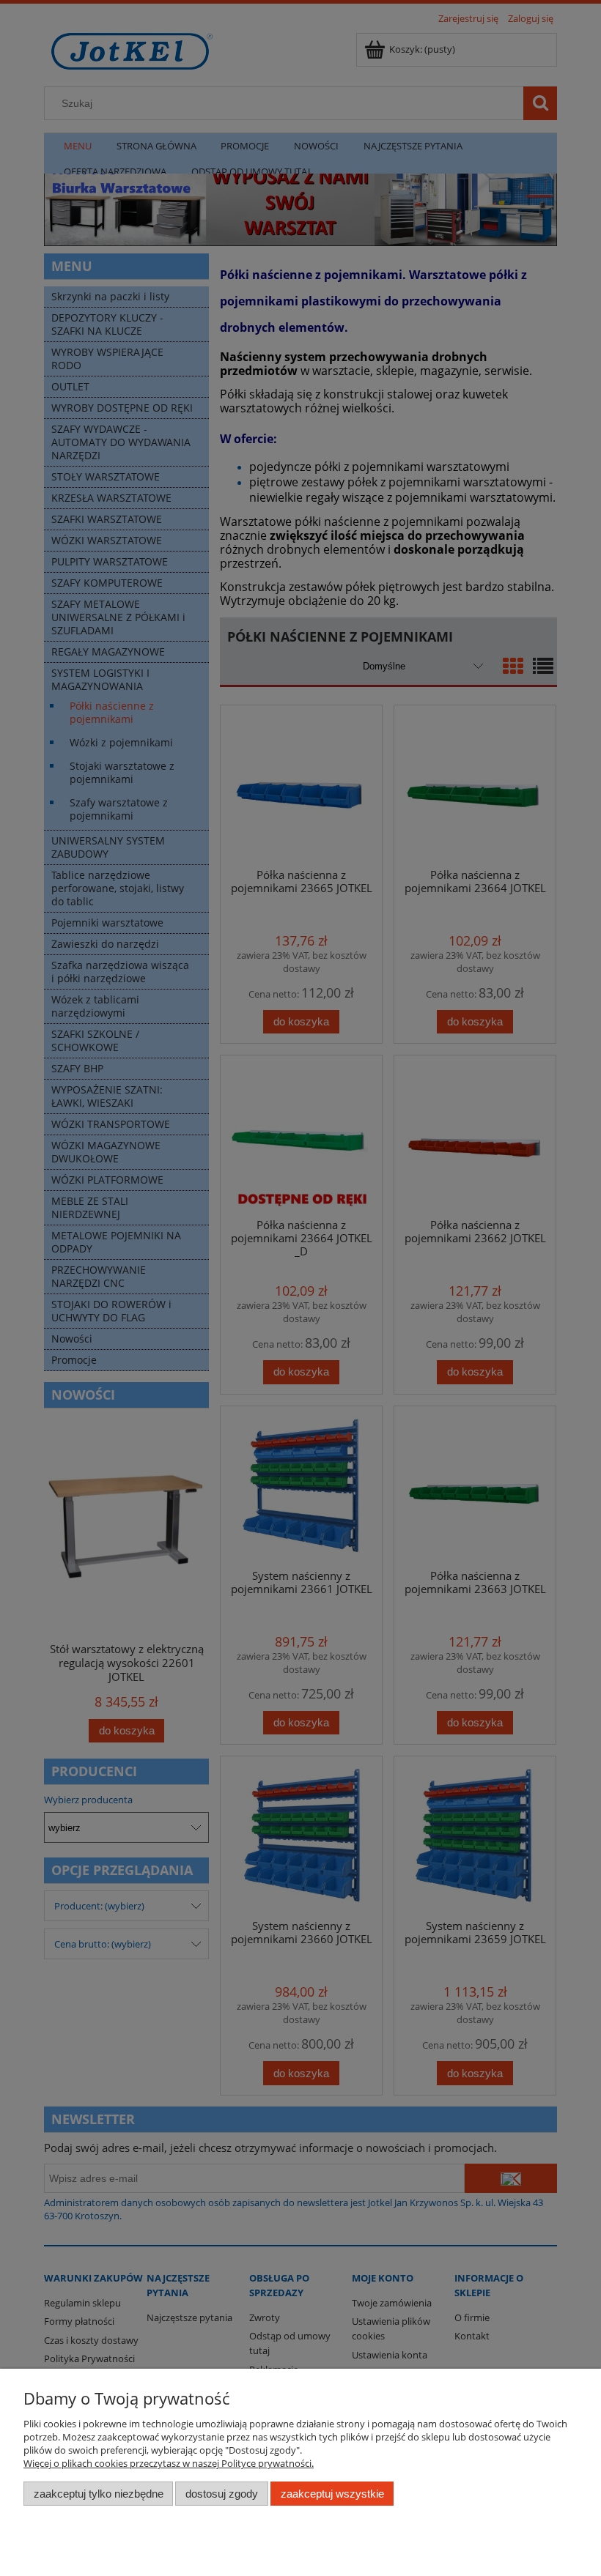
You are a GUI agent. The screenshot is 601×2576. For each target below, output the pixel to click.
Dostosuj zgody (222, 2494)
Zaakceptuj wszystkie (332, 2494)
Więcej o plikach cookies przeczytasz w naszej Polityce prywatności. (169, 2463)
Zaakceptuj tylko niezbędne (99, 2494)
